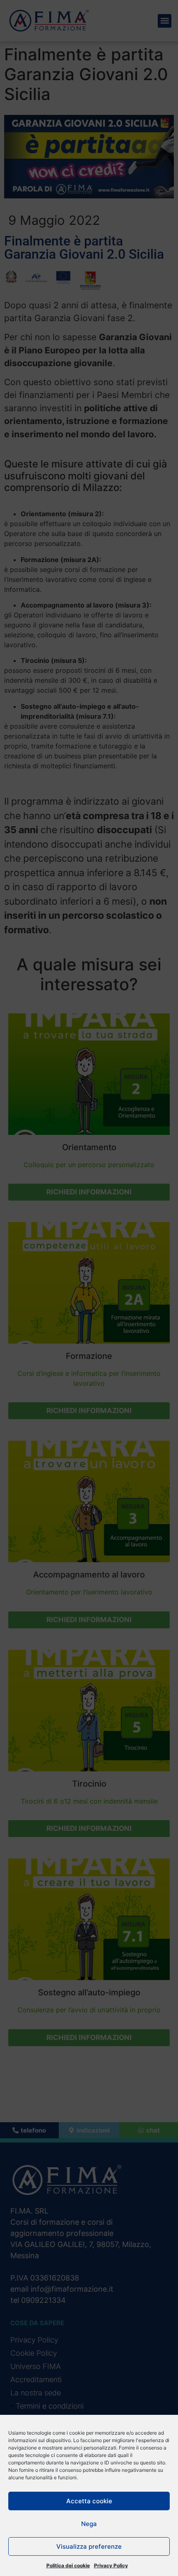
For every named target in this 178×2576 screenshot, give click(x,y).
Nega (89, 2524)
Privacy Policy (111, 2565)
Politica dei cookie (68, 2565)
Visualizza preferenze (89, 2546)
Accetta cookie (89, 2501)
